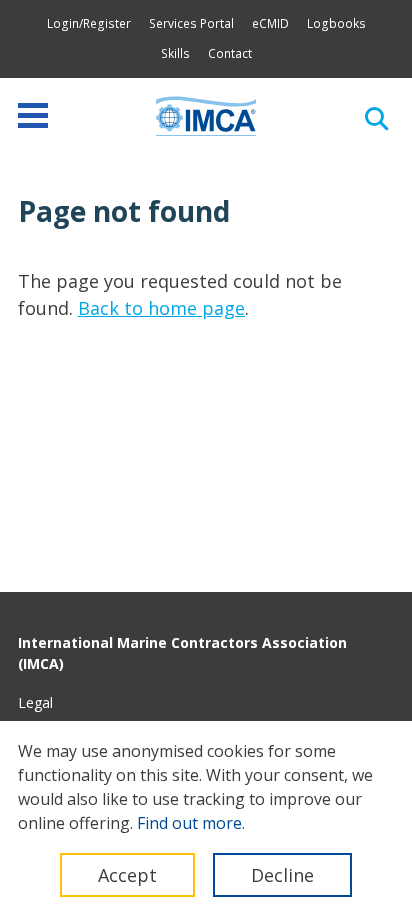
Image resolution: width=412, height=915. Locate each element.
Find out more (189, 823)
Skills (175, 53)
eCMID (270, 23)
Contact (230, 53)
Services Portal (191, 23)
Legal (35, 702)
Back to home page (161, 308)
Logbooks (336, 23)
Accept (127, 875)
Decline (282, 875)
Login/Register (89, 23)
